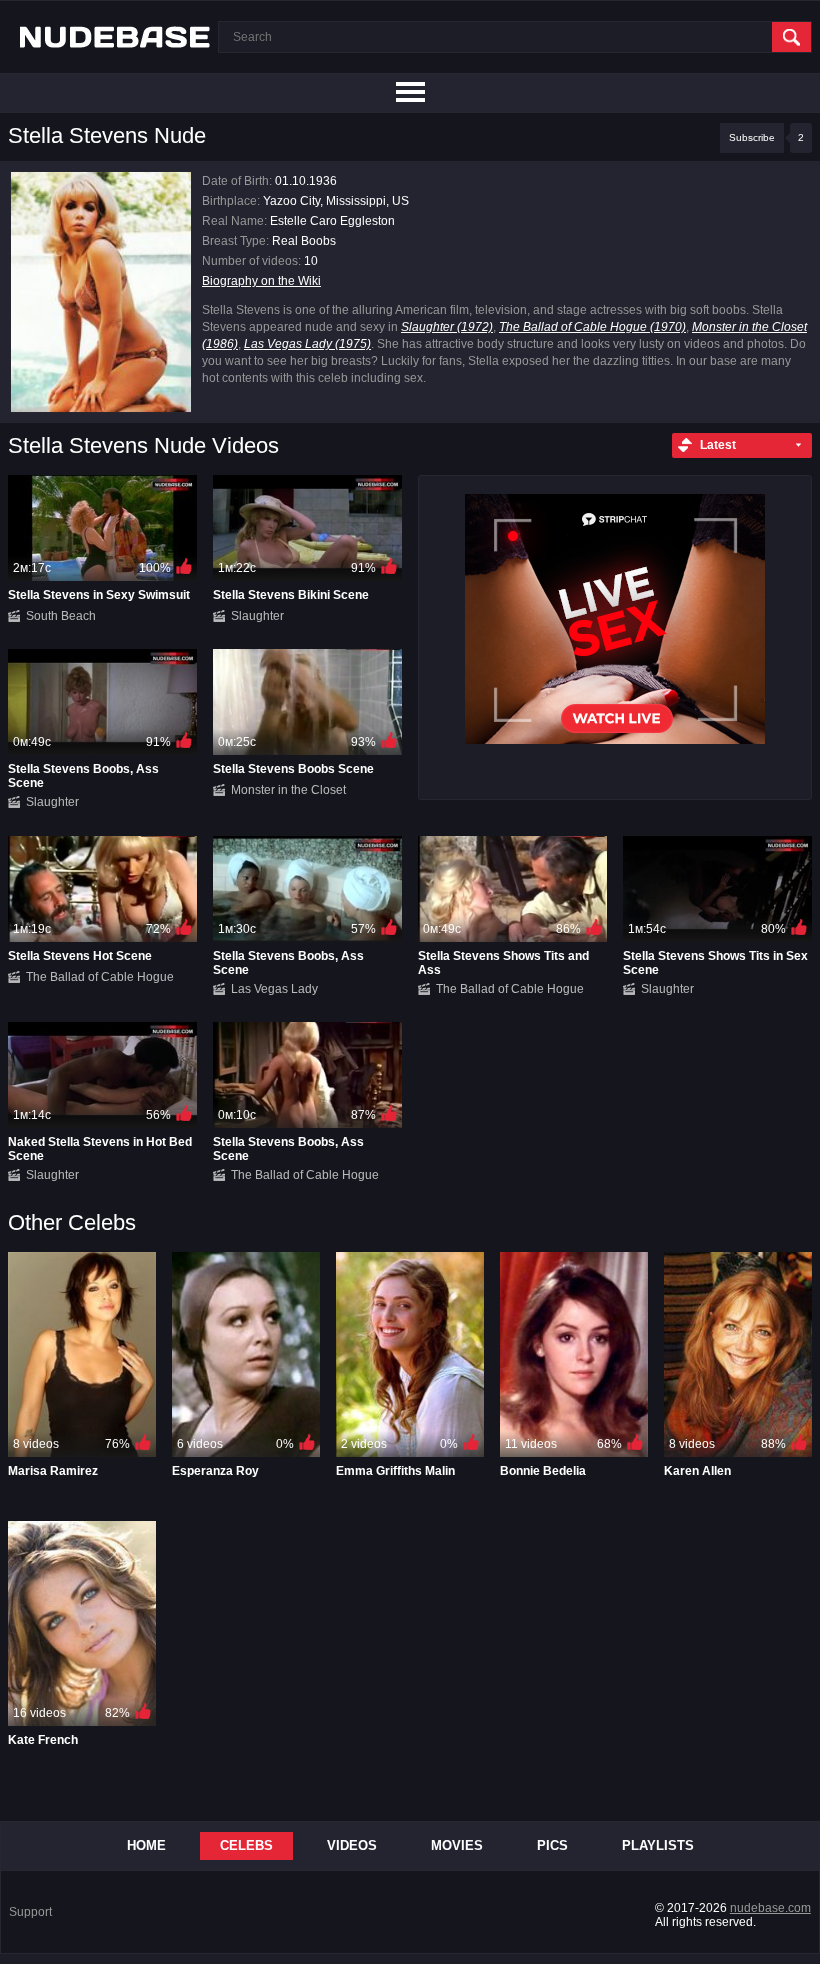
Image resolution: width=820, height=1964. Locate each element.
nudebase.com (770, 1908)
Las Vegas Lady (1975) (307, 344)
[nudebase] (115, 37)
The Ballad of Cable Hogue (100, 977)
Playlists (658, 1845)
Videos (352, 1845)
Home (146, 1845)
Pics (552, 1845)
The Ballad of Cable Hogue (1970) (592, 327)
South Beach (61, 616)
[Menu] (410, 93)
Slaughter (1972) (447, 327)
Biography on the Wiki (261, 281)
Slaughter (257, 616)
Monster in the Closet (288, 790)
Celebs (246, 1845)
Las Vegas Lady (274, 989)
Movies (457, 1845)
